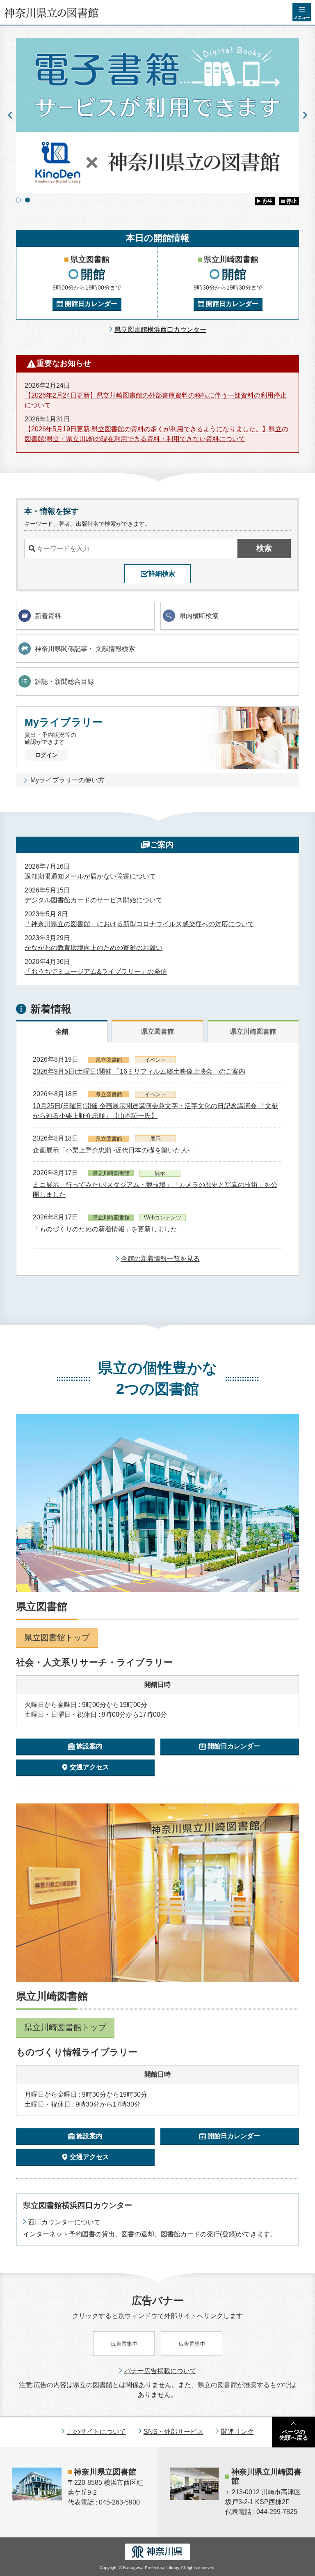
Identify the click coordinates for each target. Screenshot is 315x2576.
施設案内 (89, 1746)
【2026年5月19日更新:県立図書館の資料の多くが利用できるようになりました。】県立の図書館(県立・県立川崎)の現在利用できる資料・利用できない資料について (156, 434)
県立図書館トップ (57, 1638)
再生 (267, 201)
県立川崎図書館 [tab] (253, 1032)
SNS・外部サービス (173, 2432)
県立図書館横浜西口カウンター (160, 330)
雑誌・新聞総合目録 (64, 682)
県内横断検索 (199, 616)
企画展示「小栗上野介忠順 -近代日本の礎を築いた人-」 (114, 1150)
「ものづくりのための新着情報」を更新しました (105, 1229)
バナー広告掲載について (160, 2371)
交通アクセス (89, 1767)
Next (305, 115)
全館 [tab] (62, 1032)
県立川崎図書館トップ (65, 2027)
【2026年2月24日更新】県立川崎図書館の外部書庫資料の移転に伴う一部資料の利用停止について (156, 400)
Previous (10, 115)
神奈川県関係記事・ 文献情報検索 (85, 649)
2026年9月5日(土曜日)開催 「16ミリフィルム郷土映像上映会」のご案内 (139, 1071)
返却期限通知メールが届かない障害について (90, 876)
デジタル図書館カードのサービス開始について (94, 900)
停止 (292, 201)
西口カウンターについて (64, 2222)
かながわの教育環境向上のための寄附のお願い (94, 948)
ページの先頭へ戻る (294, 2435)
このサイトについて (96, 2432)
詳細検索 (162, 574)
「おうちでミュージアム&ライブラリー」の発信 (96, 972)
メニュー (302, 17)
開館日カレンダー (91, 304)
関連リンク (237, 2432)
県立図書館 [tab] (157, 1032)
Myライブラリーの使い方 (67, 780)
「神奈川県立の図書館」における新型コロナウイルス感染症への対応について (139, 924)
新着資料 (48, 616)
